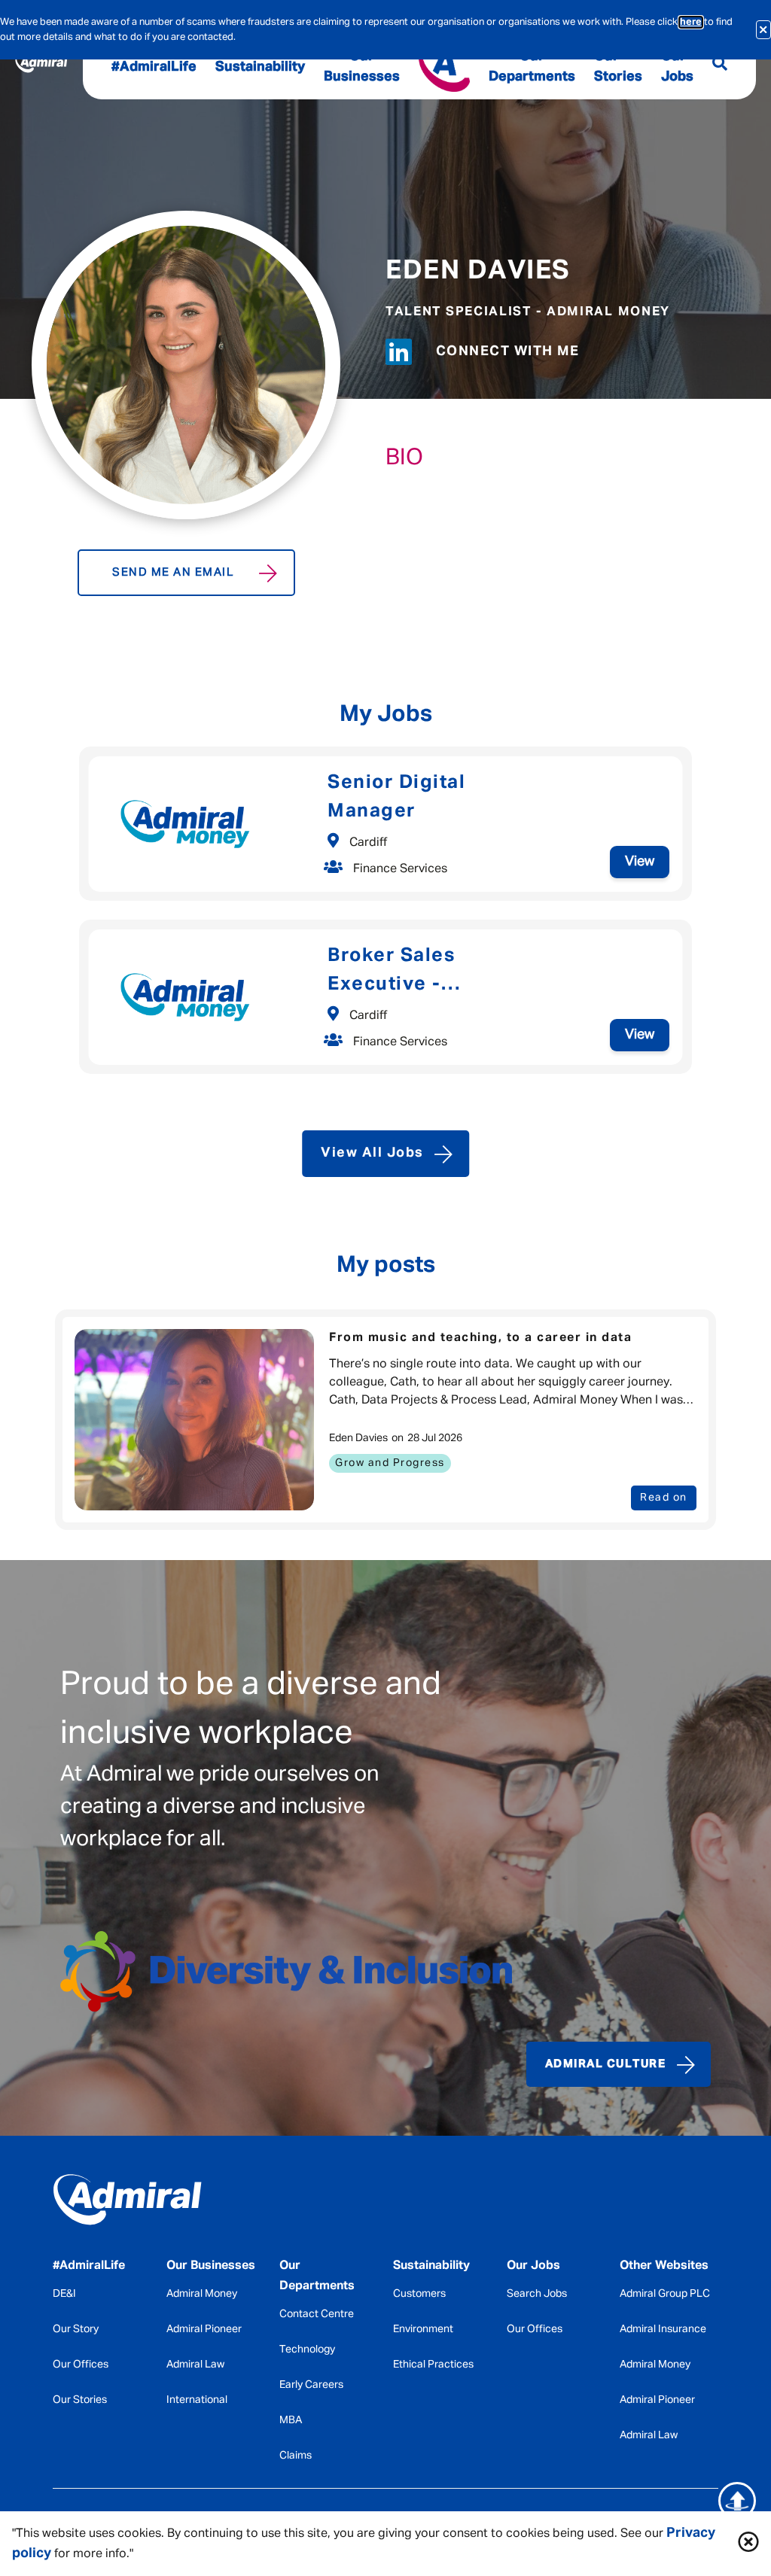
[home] (128, 2203)
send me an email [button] (173, 572)
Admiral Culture (606, 2064)
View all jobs (372, 1153)
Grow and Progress (390, 1463)
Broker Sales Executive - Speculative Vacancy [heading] (433, 973)
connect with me (508, 351)
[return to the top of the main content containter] (737, 2501)
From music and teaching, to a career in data (480, 1338)
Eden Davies (478, 271)
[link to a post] (194, 1420)
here (691, 22)
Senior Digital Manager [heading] (396, 797)
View (640, 862)
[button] (748, 2544)
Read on (664, 1498)
